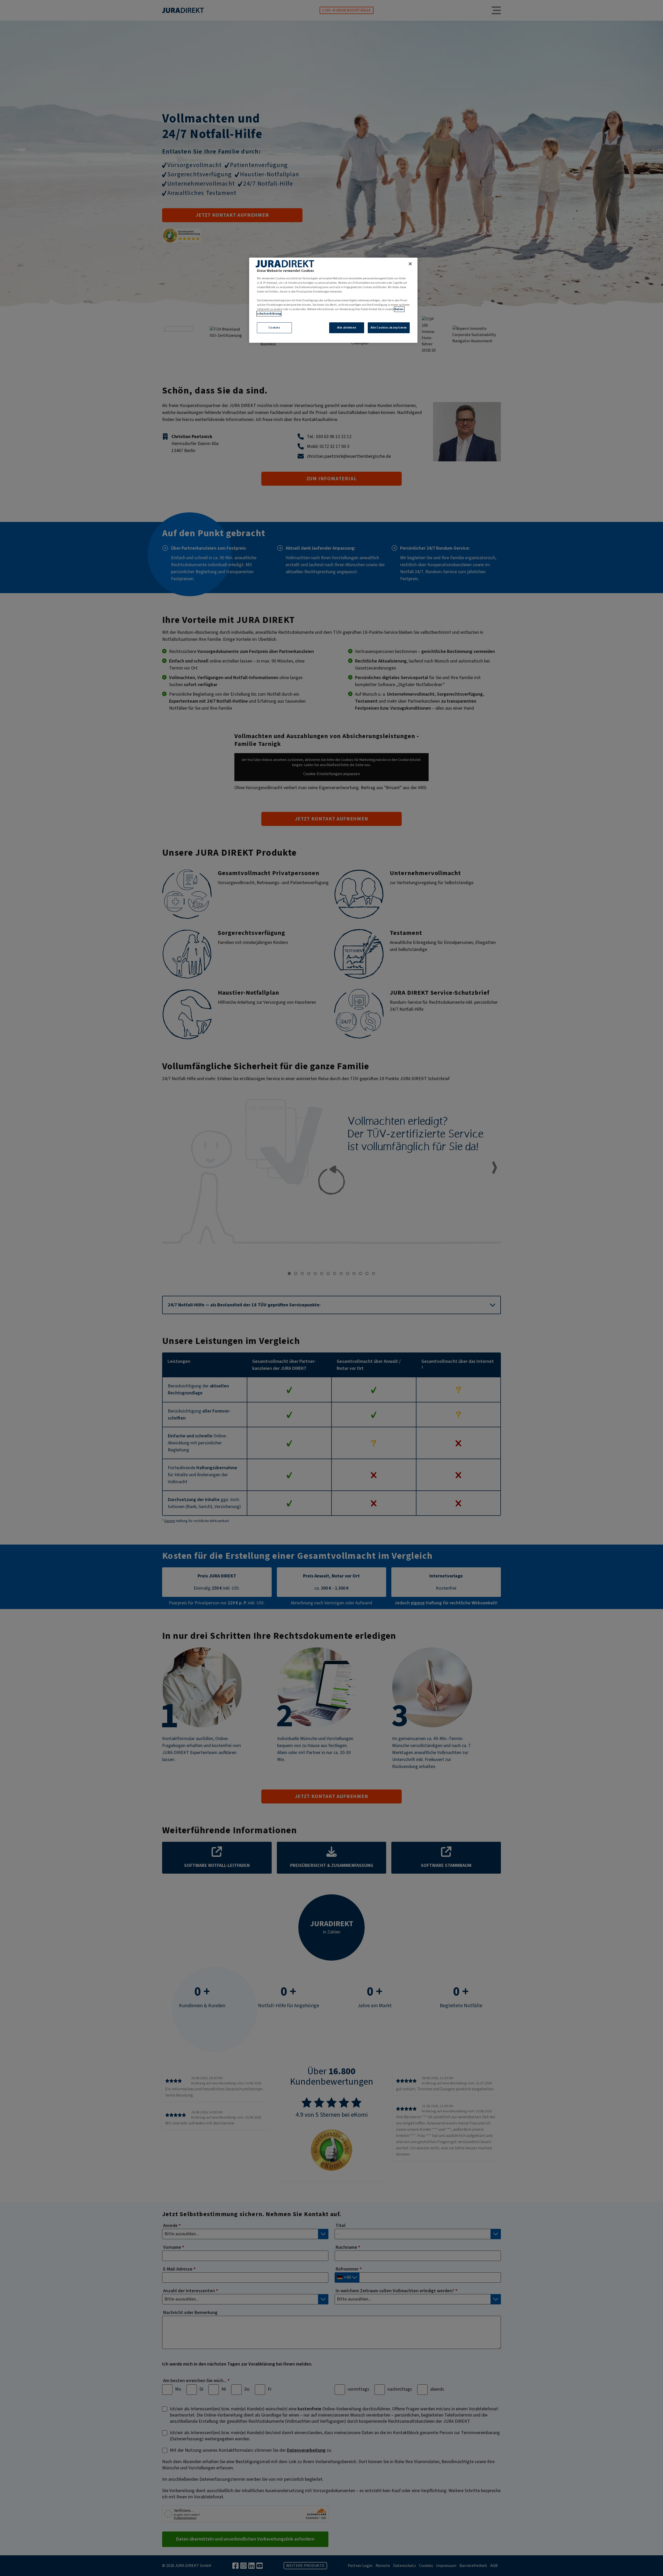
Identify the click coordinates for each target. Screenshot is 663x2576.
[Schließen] (410, 264)
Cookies (275, 328)
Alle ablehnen (347, 328)
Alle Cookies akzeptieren (389, 328)
